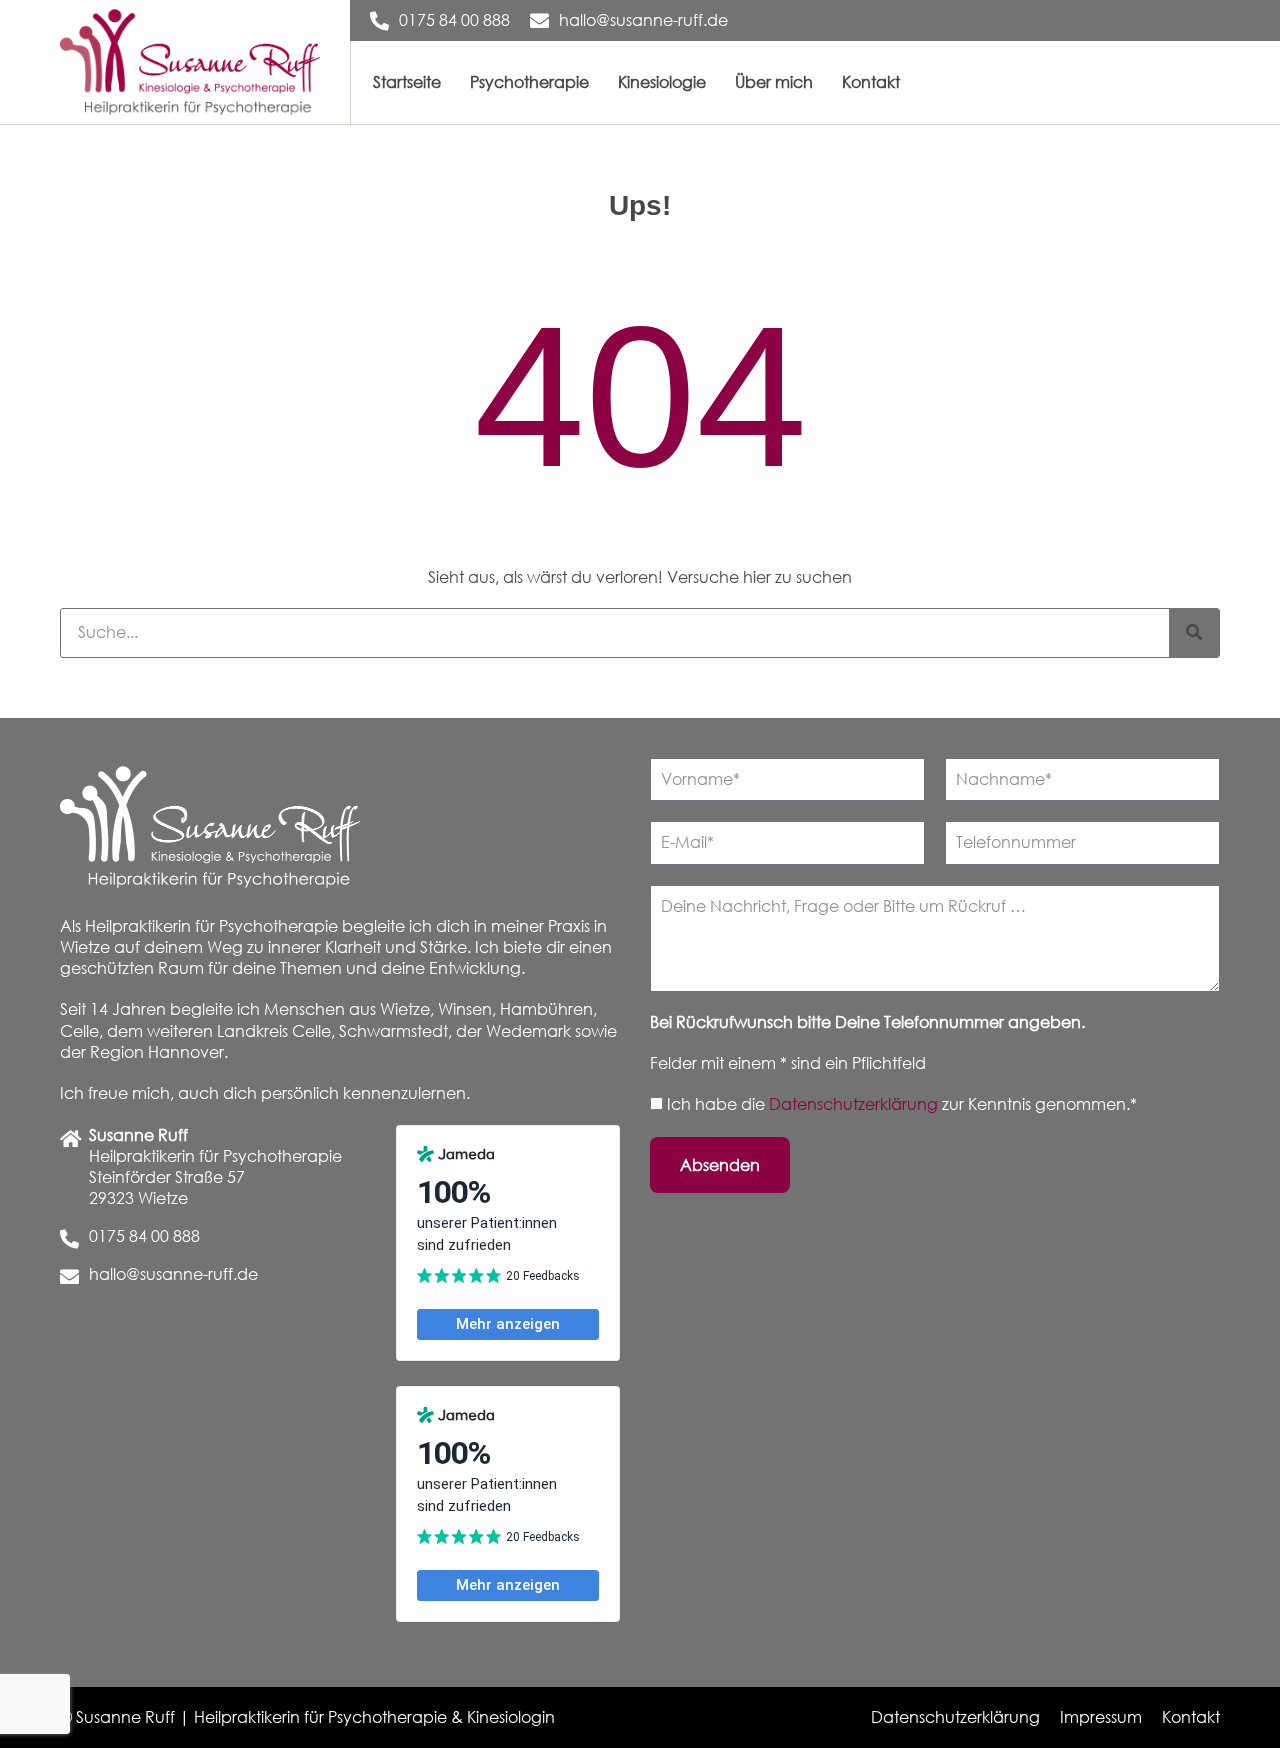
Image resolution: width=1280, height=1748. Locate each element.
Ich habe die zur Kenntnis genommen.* (902, 1104)
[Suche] (1194, 633)
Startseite (407, 82)
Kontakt (871, 82)
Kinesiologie (662, 82)
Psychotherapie (529, 82)
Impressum (1101, 1717)
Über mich (774, 82)
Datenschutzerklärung (855, 1104)
